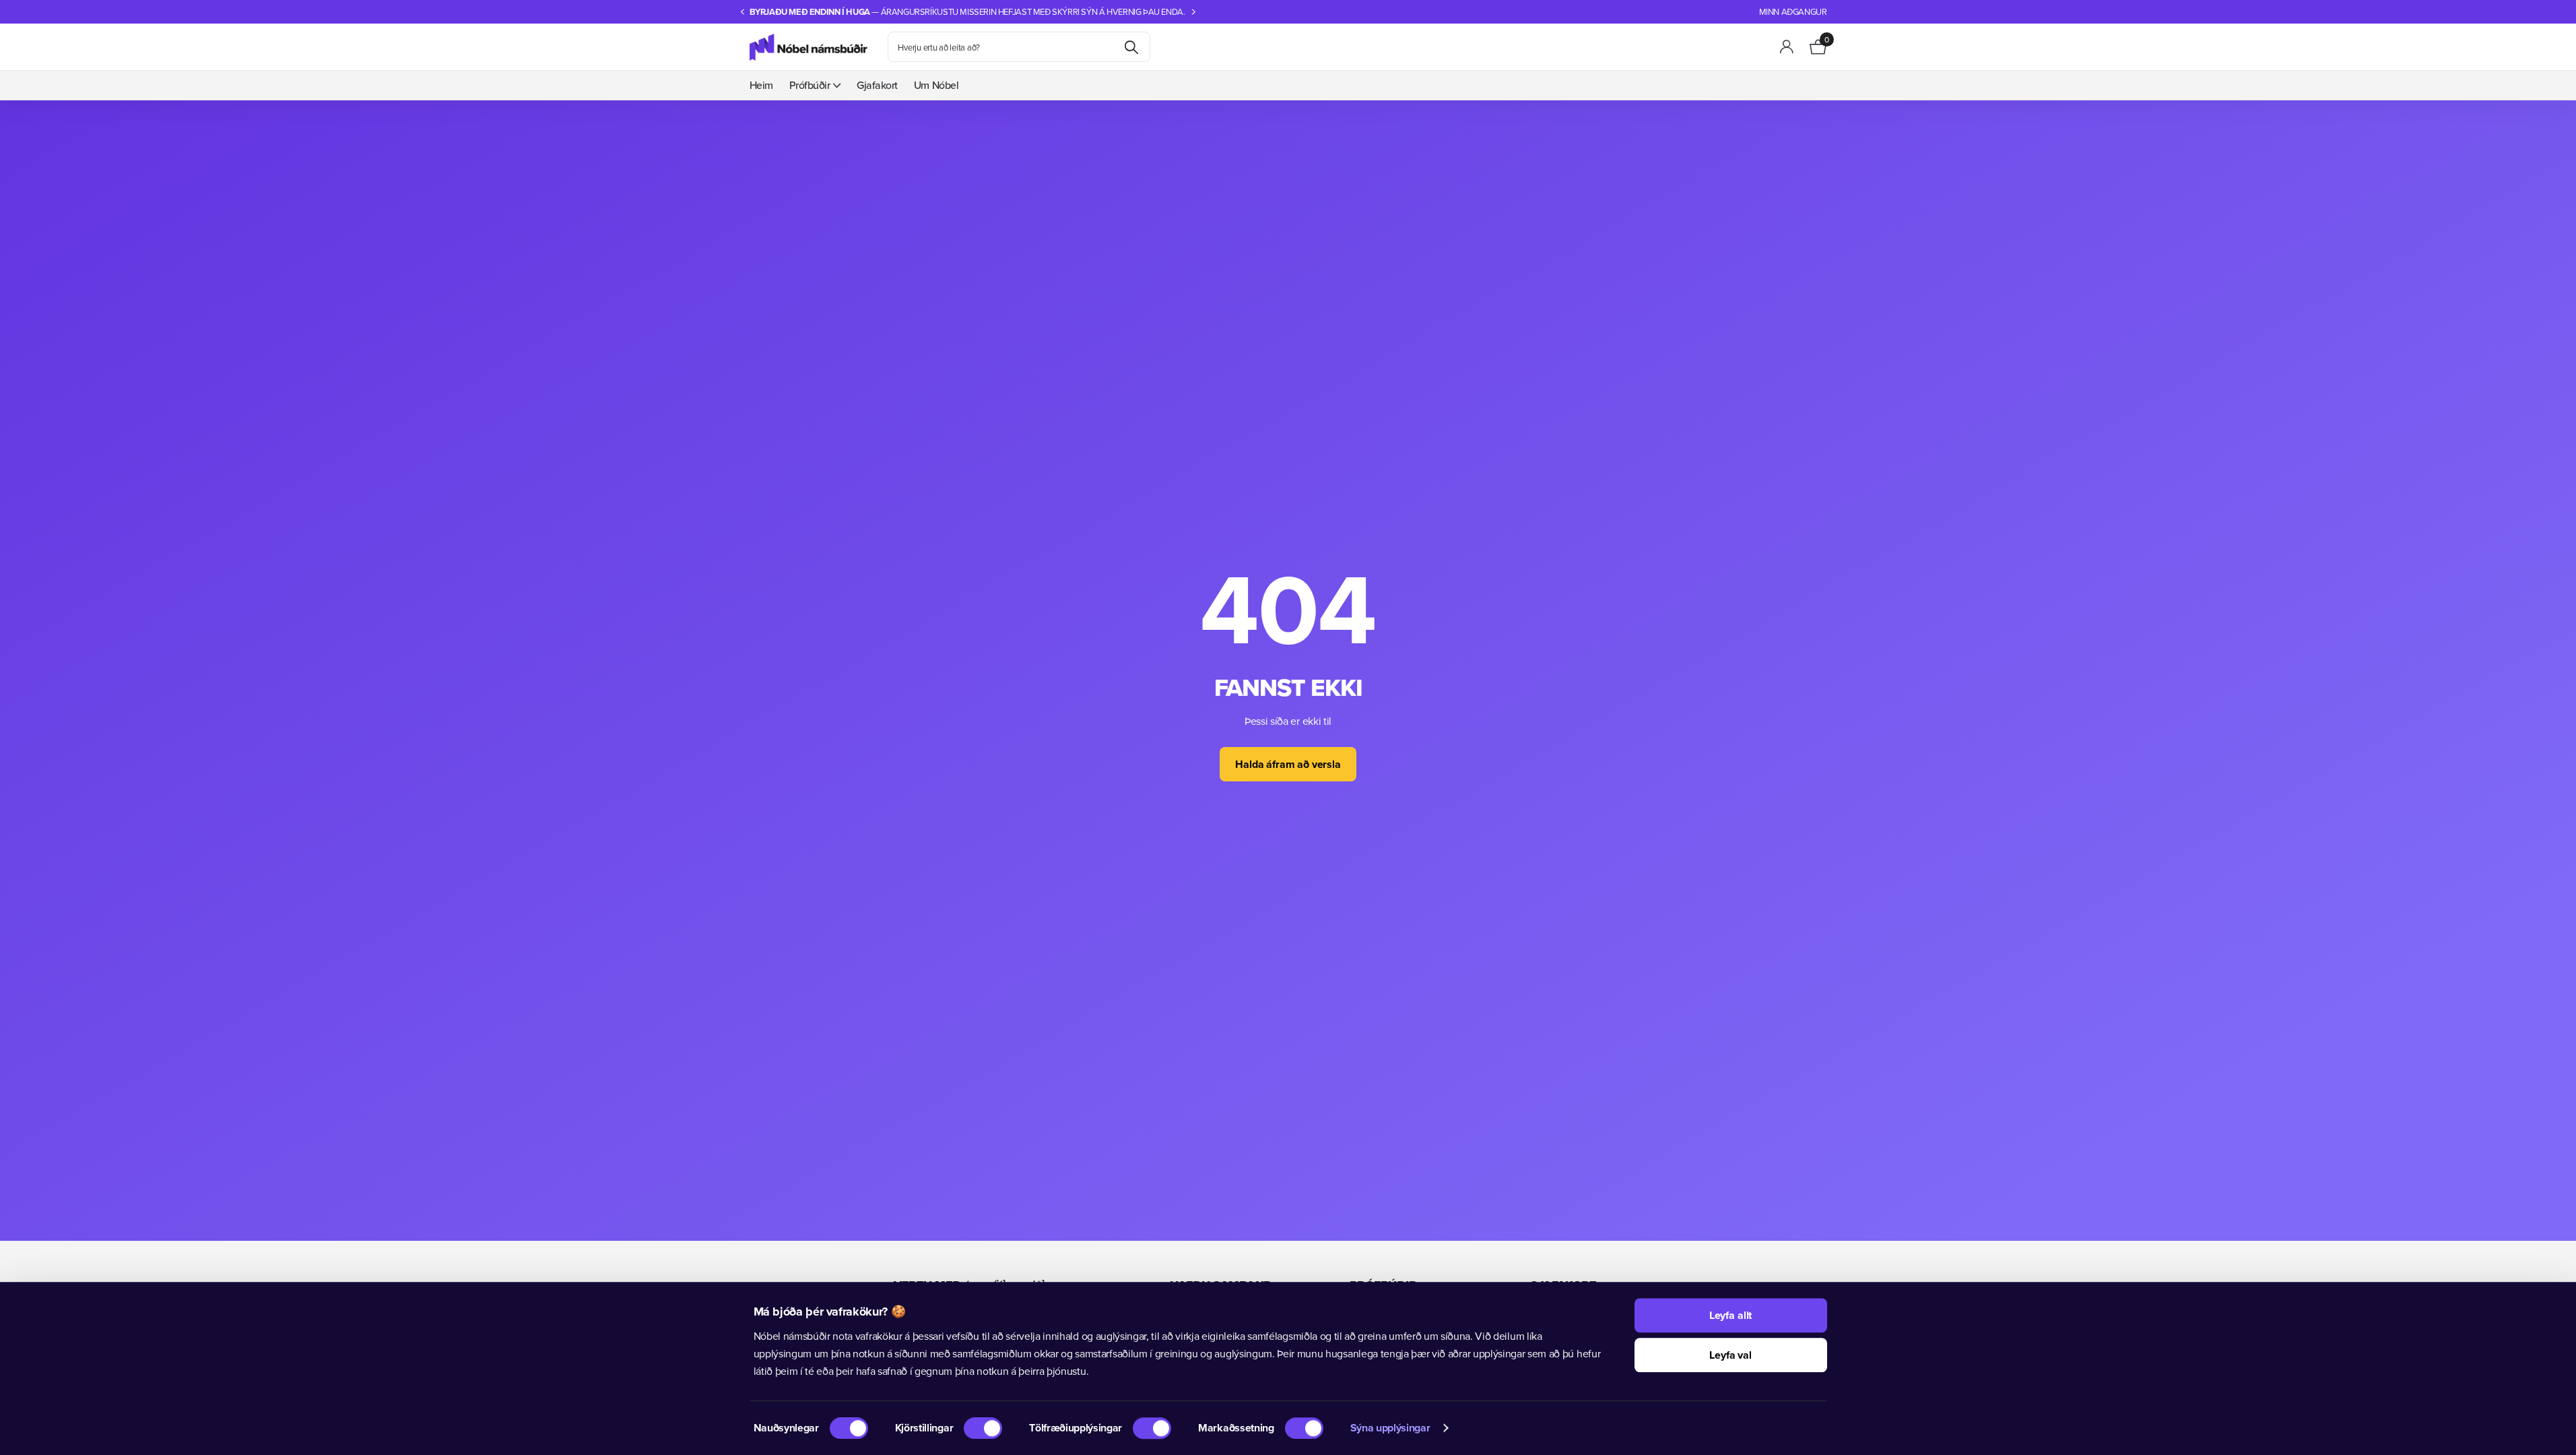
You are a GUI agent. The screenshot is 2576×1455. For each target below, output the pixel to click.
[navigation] (743, 12)
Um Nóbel (936, 85)
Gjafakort (877, 85)
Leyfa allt (1730, 1315)
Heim (761, 85)
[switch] (983, 1428)
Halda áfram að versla (1288, 764)
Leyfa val (1730, 1355)
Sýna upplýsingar (1390, 1428)
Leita (1132, 47)
